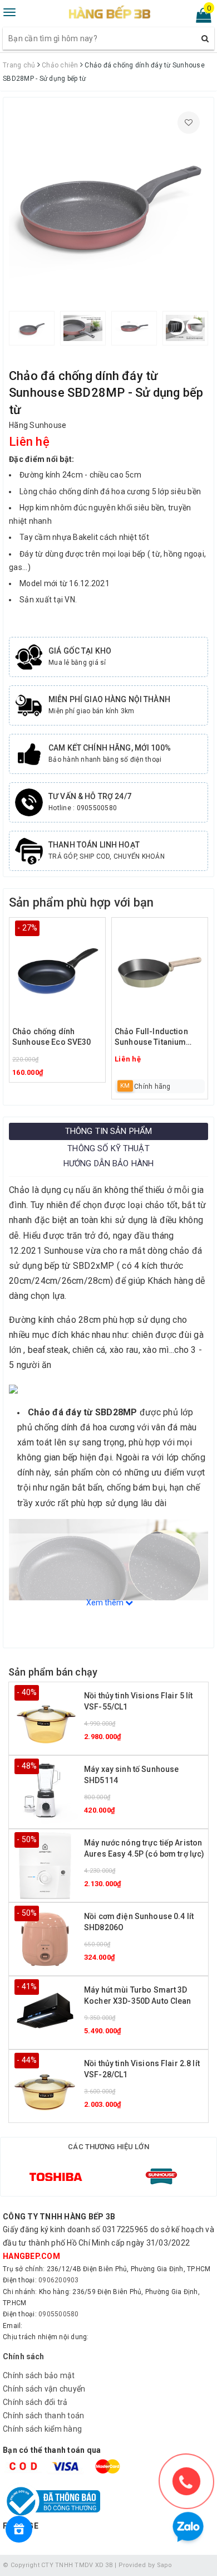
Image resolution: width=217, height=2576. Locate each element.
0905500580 (59, 2314)
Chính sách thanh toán (43, 2416)
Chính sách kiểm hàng (42, 2429)
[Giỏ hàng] (200, 18)
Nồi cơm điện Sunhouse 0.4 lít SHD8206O (139, 1922)
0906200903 (59, 2280)
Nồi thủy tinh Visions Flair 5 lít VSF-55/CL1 (139, 1701)
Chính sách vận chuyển (44, 2389)
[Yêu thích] (189, 123)
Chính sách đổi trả (35, 2402)
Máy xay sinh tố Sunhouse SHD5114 (131, 1775)
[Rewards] (19, 2529)
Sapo (165, 2565)
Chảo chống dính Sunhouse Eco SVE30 (52, 1037)
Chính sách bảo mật (39, 2375)
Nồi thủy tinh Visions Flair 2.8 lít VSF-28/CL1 (142, 2069)
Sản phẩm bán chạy (53, 1672)
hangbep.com (31, 2256)
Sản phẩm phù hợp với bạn (81, 902)
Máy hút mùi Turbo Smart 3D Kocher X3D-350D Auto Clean (138, 1995)
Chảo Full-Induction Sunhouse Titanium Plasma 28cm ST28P (153, 1038)
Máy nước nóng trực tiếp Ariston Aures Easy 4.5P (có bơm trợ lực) (144, 1848)
